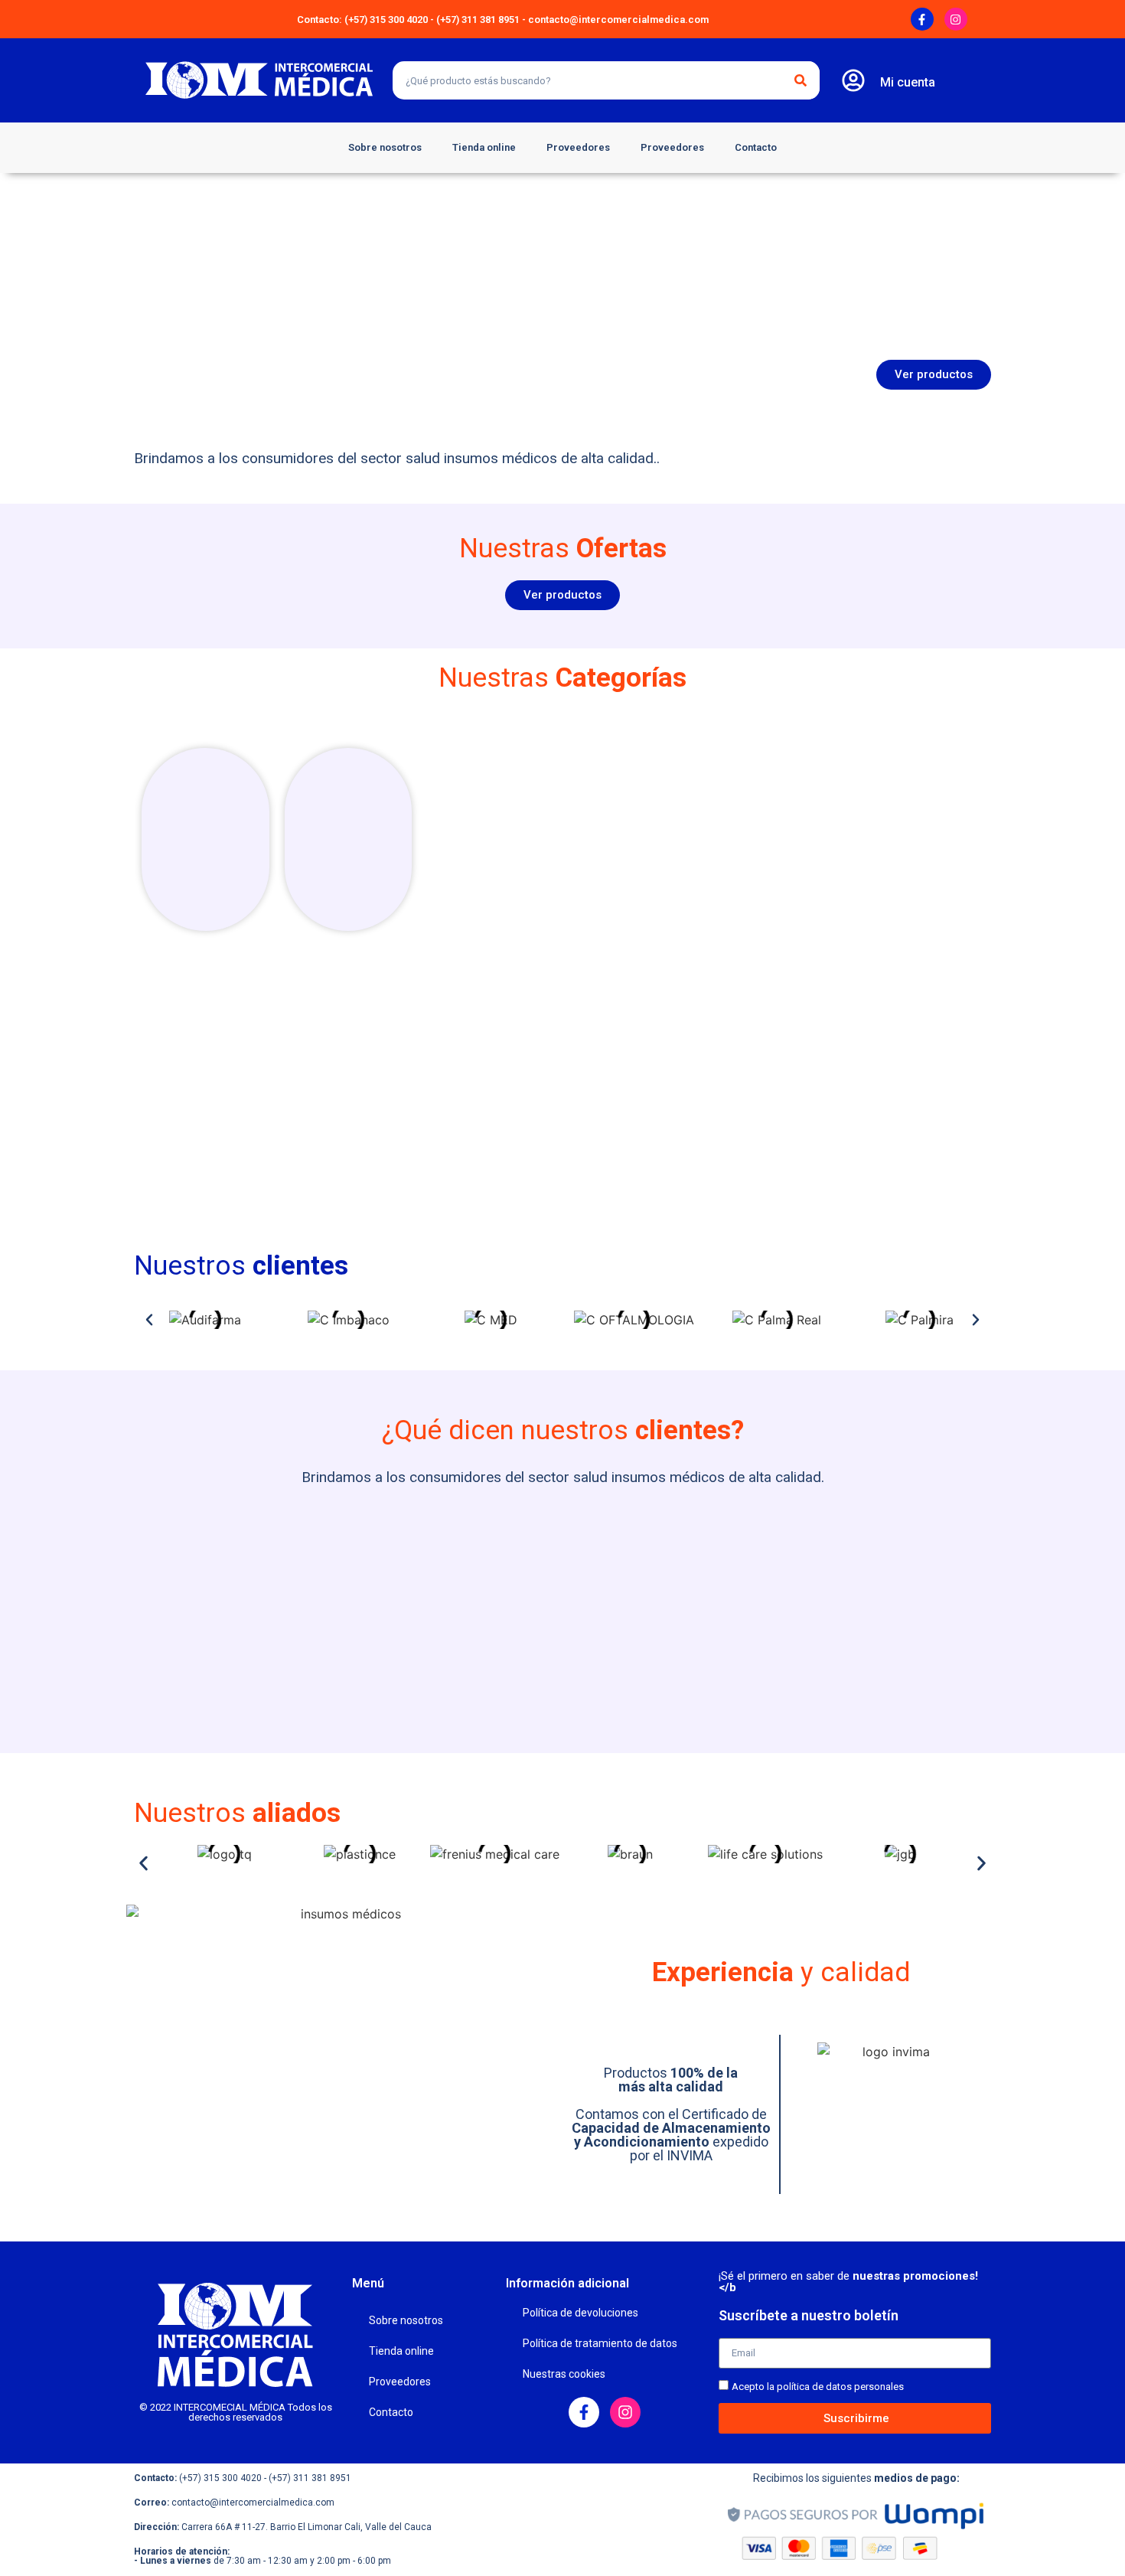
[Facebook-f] (922, 19)
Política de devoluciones (580, 2313)
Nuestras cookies (564, 2374)
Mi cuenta (908, 82)
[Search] (801, 80)
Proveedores (578, 147)
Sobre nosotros (385, 147)
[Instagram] (956, 19)
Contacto (756, 147)
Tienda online (484, 147)
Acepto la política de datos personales (818, 2387)
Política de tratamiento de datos (600, 2343)
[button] (149, 1320)
